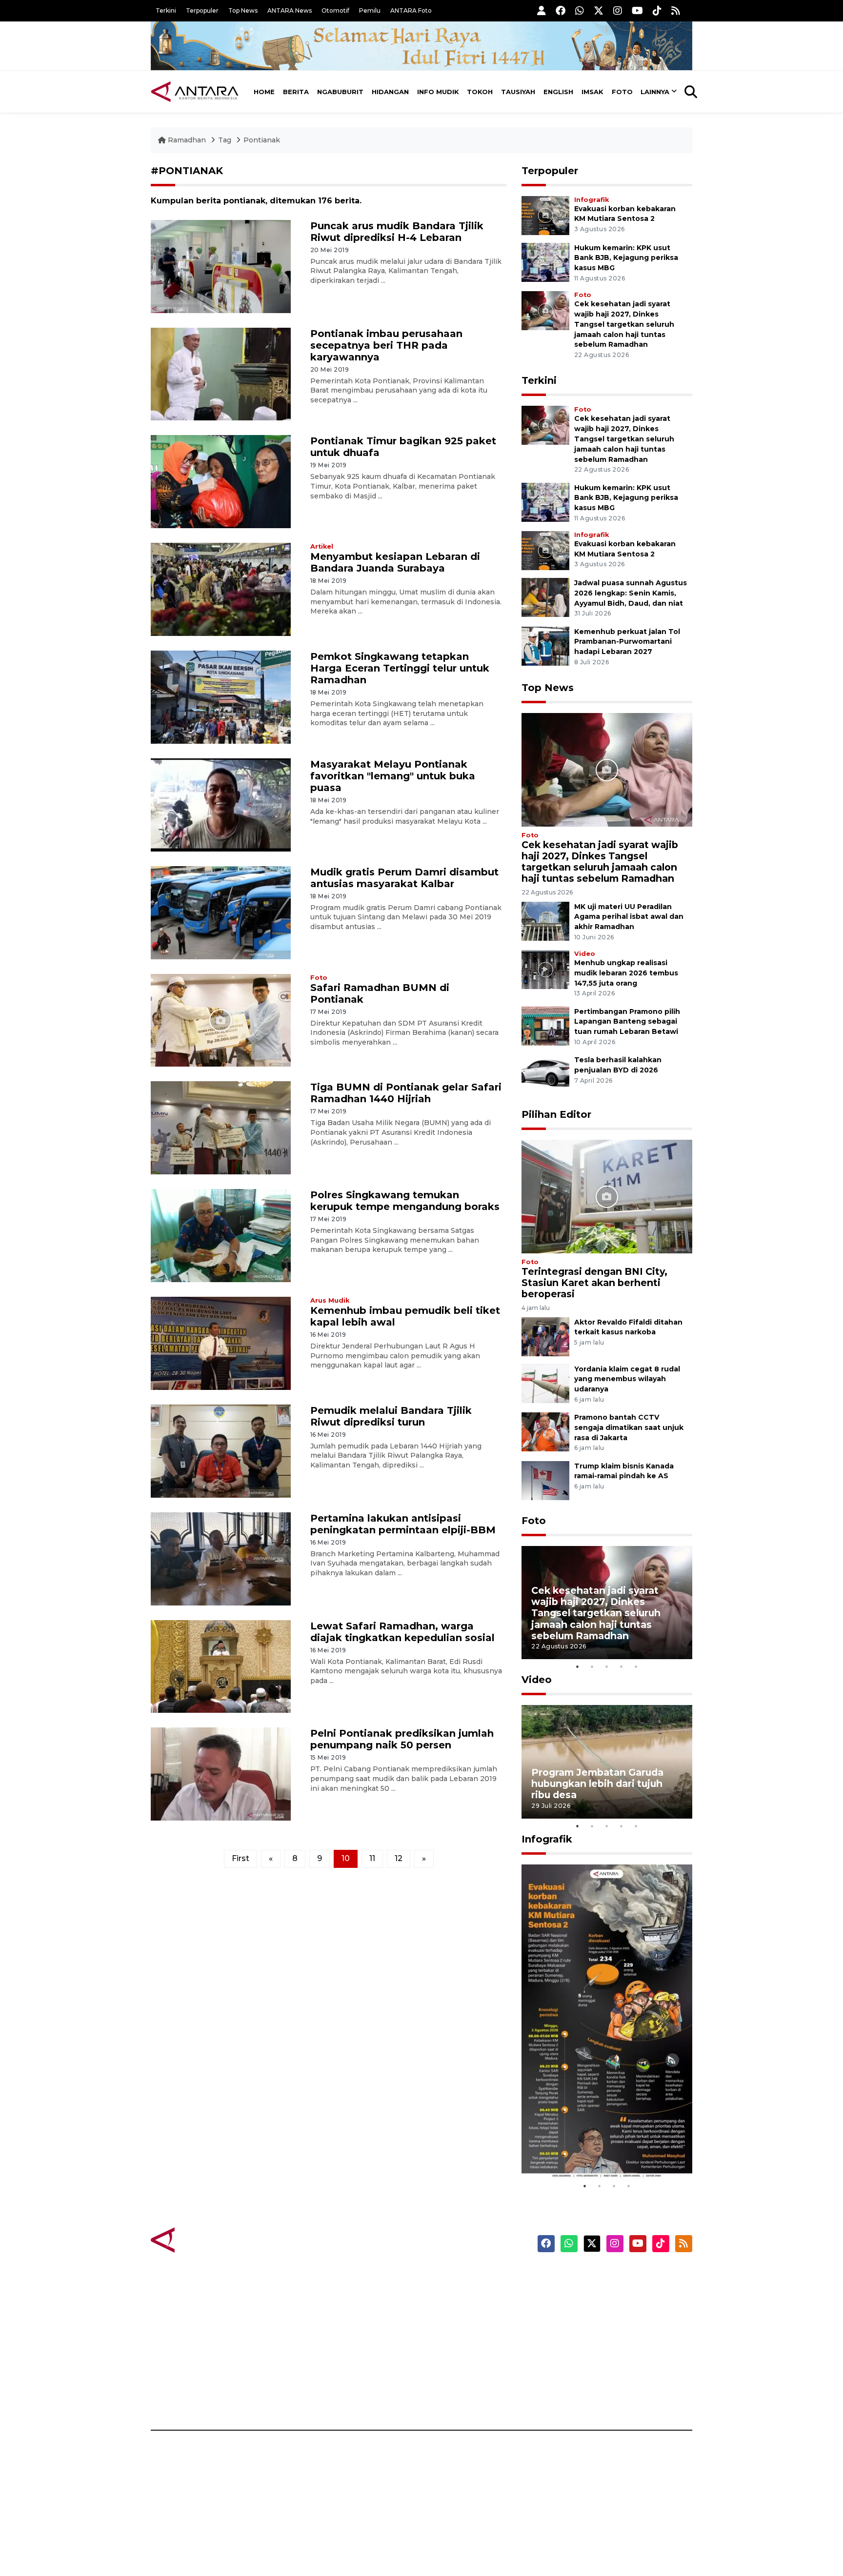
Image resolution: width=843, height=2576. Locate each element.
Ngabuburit (340, 92)
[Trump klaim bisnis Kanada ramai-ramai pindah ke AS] (545, 1480)
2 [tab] (592, 1666)
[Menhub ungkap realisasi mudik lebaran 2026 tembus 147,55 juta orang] (545, 969)
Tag (225, 140)
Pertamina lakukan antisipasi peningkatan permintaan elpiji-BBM (403, 1524)
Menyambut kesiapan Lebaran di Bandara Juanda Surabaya (395, 562)
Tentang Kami (594, 2362)
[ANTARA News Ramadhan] (204, 2239)
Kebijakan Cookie (600, 2345)
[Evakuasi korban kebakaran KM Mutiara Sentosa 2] (545, 215)
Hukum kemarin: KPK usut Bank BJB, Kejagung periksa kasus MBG (626, 258)
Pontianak (262, 140)
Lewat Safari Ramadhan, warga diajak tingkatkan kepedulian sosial (402, 1632)
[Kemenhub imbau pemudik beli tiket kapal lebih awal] (221, 1343)
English (558, 92)
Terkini (166, 10)
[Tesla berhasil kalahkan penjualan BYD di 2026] (545, 1074)
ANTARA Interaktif (463, 2311)
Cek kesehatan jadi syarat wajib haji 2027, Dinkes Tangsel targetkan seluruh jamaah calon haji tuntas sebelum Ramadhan (624, 324)
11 (372, 1858)
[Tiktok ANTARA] (657, 10)
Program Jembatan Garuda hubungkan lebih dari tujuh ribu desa (597, 1783)
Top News (243, 10)
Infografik (592, 200)
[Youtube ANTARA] (637, 10)
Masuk (580, 2294)
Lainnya (655, 92)
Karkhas (444, 2277)
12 (399, 1858)
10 (346, 1858)
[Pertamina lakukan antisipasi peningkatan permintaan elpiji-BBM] (221, 1558)
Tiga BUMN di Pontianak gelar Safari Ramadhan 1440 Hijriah (406, 1093)
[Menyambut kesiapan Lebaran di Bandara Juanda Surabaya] (221, 589)
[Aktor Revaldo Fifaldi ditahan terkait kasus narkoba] (545, 1336)
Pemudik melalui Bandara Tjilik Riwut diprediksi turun (391, 1416)
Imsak (592, 92)
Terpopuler (202, 10)
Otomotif (335, 10)
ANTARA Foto (411, 10)
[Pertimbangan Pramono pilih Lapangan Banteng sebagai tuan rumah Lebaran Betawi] (545, 1025)
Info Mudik (438, 92)
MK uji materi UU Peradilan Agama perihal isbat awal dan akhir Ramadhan (629, 917)
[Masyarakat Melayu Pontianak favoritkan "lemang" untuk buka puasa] (221, 804)
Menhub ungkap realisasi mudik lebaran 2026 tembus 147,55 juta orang (626, 973)
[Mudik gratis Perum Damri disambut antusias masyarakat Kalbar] (221, 912)
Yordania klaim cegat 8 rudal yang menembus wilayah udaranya (627, 1379)
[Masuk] (542, 10)
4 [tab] (622, 1666)
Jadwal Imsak (314, 2396)
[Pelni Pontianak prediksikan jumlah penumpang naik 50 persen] (221, 1773)
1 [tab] (578, 1666)
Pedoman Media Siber (609, 2379)
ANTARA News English (609, 2277)
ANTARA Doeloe (459, 2345)
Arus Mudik (330, 1300)
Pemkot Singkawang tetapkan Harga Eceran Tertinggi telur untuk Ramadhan (400, 668)
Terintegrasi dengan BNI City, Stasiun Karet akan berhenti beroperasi (594, 1283)
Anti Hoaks (449, 2294)
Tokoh (480, 92)
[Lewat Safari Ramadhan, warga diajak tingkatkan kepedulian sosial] (221, 1666)
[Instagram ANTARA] (618, 10)
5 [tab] (636, 1666)
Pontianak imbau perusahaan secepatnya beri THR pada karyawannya (386, 345)
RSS (575, 2396)
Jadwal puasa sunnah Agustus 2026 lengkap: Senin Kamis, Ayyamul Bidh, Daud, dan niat (631, 593)
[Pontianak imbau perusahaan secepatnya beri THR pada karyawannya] (221, 373)
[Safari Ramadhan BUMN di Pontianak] (221, 1020)
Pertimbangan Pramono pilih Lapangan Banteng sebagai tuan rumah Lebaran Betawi (627, 1022)
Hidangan (390, 92)
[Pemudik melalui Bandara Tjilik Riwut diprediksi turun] (221, 1451)
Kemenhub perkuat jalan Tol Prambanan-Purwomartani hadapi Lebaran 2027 (627, 642)
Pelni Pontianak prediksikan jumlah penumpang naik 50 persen (402, 1739)
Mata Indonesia (457, 2328)
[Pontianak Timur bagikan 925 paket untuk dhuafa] (221, 481)
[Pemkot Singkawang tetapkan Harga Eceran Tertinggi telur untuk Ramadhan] (221, 697)
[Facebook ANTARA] (561, 10)
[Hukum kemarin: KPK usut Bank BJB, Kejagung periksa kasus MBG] (545, 262)
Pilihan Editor (556, 1114)
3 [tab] (607, 1666)
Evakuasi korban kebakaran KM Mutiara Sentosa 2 (599, 2149)
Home (264, 92)
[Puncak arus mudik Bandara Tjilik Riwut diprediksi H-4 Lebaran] (221, 266)
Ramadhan (187, 140)
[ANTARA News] (195, 92)
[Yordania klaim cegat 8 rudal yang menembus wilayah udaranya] (545, 1383)
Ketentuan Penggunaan (613, 2311)
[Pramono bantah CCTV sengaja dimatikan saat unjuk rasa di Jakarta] (545, 1431)
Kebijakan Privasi (599, 2328)
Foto (622, 92)
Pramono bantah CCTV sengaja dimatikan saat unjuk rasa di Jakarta (629, 1427)
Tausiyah (518, 92)
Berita (296, 92)
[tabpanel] (607, 1603)
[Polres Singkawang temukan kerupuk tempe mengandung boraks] (221, 1235)
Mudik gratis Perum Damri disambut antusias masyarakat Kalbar (404, 878)
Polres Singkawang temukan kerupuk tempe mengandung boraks (405, 1201)
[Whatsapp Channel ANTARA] (580, 10)
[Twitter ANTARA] (599, 10)
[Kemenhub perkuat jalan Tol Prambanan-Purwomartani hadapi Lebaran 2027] (545, 645)
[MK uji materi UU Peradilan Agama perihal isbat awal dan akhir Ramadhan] (545, 921)
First (241, 1858)
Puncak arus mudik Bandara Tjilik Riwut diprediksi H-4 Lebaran (397, 232)
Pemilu (370, 10)
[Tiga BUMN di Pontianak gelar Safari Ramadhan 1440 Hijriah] (221, 1127)
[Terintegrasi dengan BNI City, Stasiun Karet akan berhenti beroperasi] (607, 1196)
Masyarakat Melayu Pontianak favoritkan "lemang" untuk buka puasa (393, 776)
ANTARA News (290, 10)
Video (585, 954)
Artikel (322, 546)
